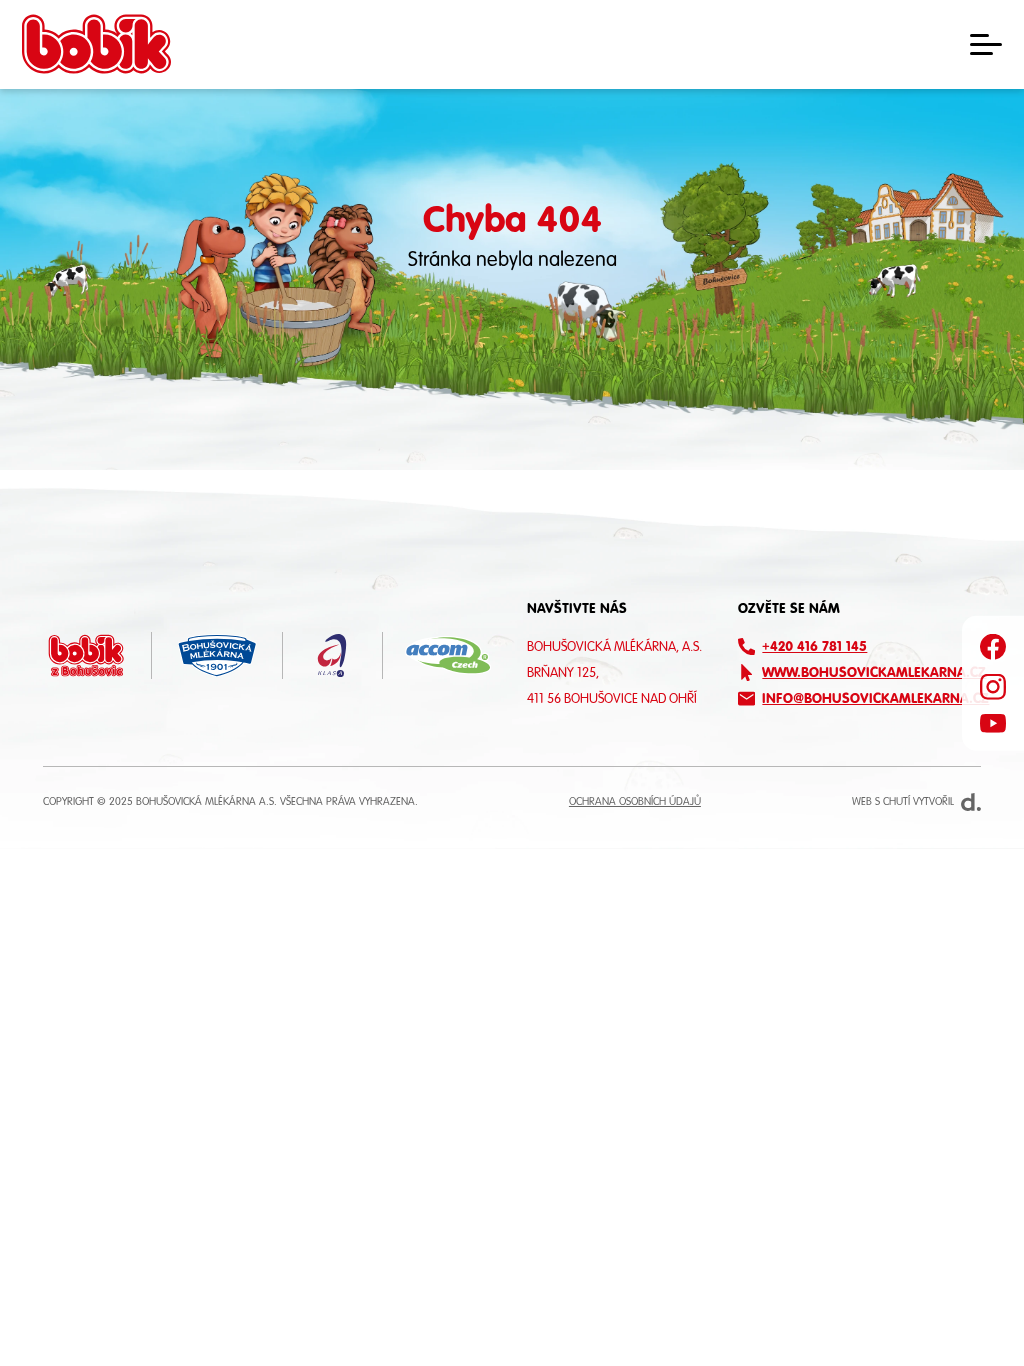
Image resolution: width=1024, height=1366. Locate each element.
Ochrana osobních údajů (635, 801)
